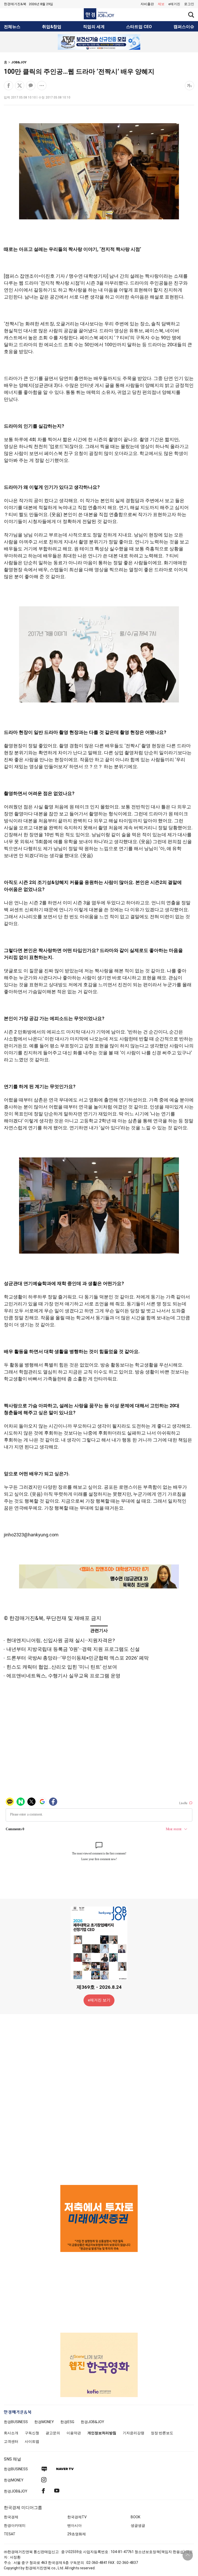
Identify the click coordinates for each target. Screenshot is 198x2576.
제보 (161, 4)
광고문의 (53, 2433)
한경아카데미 (15, 2525)
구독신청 (32, 2433)
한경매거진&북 (15, 4)
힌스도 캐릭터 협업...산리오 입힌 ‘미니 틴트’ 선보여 (62, 1667)
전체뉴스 (12, 27)
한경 (16, 2422)
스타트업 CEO (139, 27)
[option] (99, 42)
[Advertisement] (99, 2099)
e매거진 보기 (99, 2000)
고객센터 (11, 2441)
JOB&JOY (19, 62)
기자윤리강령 (134, 2433)
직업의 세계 (94, 27)
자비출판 (147, 4)
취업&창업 (52, 27)
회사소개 (11, 2433)
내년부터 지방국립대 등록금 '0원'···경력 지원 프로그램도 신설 (73, 1649)
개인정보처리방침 (102, 2433)
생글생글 (138, 2525)
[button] (189, 4)
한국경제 (11, 2517)
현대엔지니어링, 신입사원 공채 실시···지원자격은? (61, 1640)
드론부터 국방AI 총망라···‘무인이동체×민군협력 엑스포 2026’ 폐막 (78, 1658)
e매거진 (174, 4)
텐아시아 (75, 2525)
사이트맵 (32, 2441)
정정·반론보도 (162, 2433)
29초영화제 (77, 2534)
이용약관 (74, 2433)
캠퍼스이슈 (184, 27)
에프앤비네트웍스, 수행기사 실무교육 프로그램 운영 (63, 1676)
